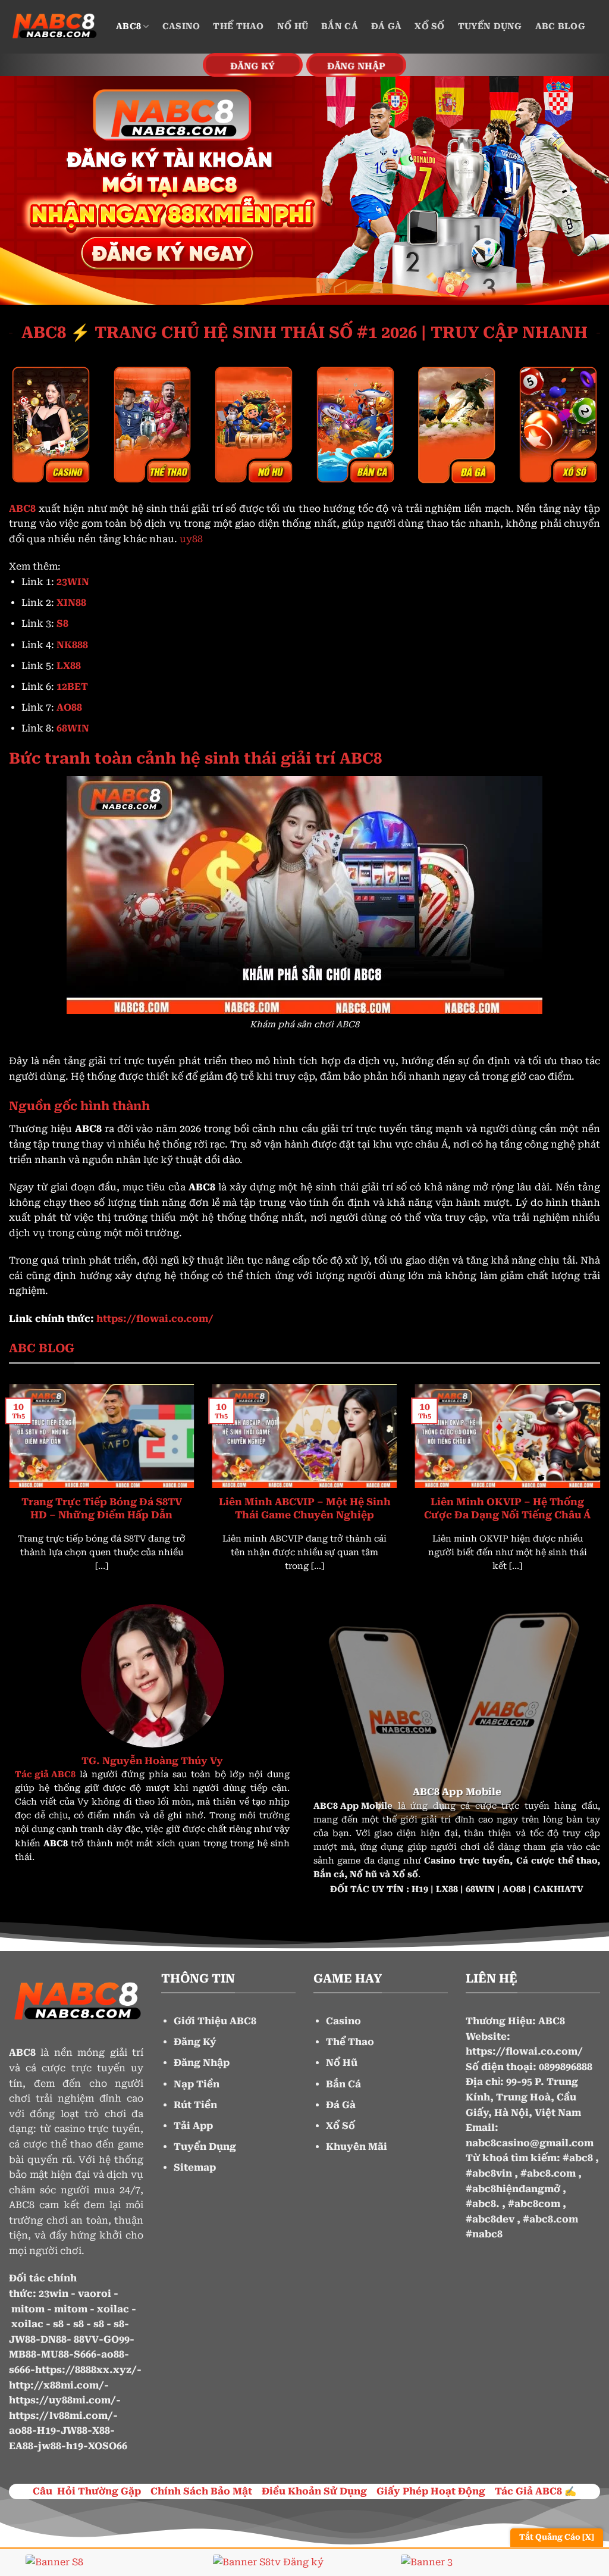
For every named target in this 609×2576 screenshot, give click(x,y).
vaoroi (95, 2294)
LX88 (447, 1889)
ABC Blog (560, 26)
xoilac (113, 2309)
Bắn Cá (340, 26)
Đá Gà (386, 26)
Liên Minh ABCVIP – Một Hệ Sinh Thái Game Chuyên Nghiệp (305, 1509)
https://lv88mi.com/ (61, 2416)
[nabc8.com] (54, 27)
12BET (72, 687)
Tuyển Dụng (490, 26)
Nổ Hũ (293, 26)
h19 (75, 2446)
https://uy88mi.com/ (62, 2400)
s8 (58, 2324)
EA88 (21, 2446)
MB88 (23, 2354)
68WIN (480, 1889)
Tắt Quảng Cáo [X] (557, 2537)
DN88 (54, 2339)
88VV (86, 2339)
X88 (101, 2430)
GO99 (117, 2339)
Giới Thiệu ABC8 (215, 2021)
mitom (28, 2309)
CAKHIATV (558, 1889)
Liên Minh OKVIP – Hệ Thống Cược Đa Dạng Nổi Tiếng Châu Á (507, 1509)
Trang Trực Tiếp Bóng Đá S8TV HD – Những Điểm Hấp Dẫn (102, 1509)
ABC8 (128, 26)
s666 (20, 2370)
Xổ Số (429, 26)
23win (54, 2294)
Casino (181, 26)
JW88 (22, 2339)
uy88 (191, 539)
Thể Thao (238, 26)
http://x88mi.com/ (56, 2385)
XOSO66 (108, 2446)
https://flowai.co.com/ (524, 2051)
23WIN (73, 582)
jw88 (50, 2446)
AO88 (514, 1889)
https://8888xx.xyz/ (86, 2370)
